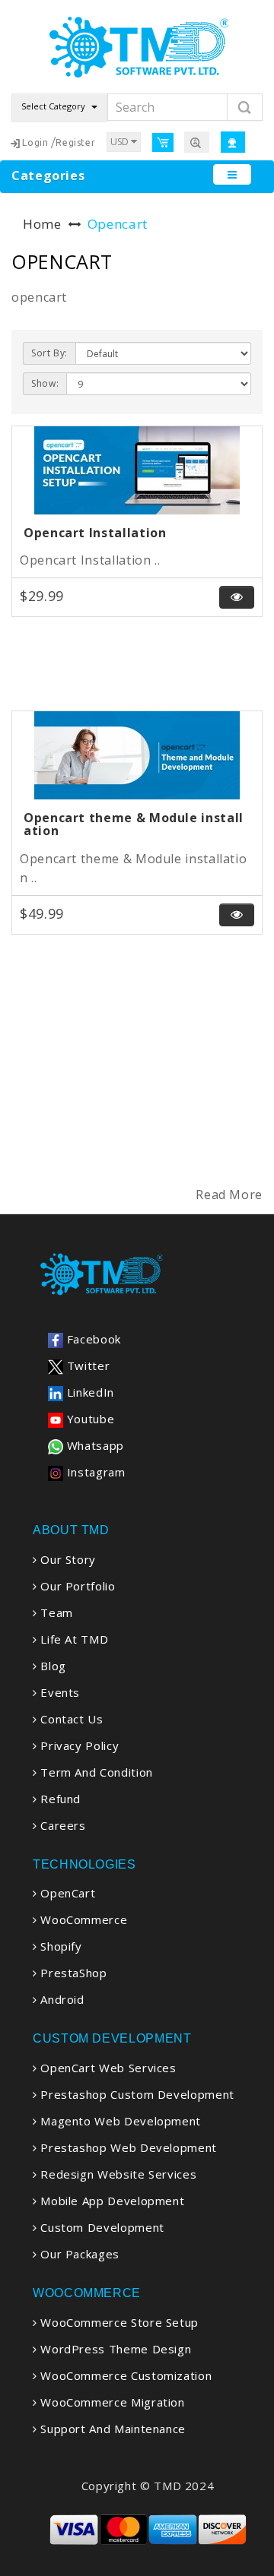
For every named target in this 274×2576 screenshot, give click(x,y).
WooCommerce (82, 1919)
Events (59, 1692)
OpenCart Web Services (107, 2068)
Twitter (86, 1366)
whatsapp (94, 1445)
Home (42, 224)
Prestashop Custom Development (136, 2094)
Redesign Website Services (117, 2174)
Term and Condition (95, 1772)
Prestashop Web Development (127, 2147)
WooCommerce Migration (111, 2402)
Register (75, 142)
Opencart (118, 224)
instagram (94, 1472)
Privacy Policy (78, 1745)
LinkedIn (89, 1392)
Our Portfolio (76, 1586)
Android (61, 1999)
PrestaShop (72, 1973)
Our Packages (78, 2254)
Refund (59, 1799)
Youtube (89, 1419)
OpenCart (66, 1893)
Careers (62, 1825)
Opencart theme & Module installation (134, 824)
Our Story (67, 1559)
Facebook (92, 1339)
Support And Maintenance (112, 2429)
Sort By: (49, 353)
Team (55, 1612)
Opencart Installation (95, 533)
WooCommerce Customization (124, 2375)
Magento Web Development (119, 2121)
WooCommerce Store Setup (118, 2322)
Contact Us (70, 1719)
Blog (52, 1666)
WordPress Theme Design (114, 2349)
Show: (45, 383)
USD (121, 142)
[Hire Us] (197, 142)
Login (35, 142)
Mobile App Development (111, 2201)
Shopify (60, 1946)
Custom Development (101, 2227)
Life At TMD (73, 1639)
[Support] (233, 142)
